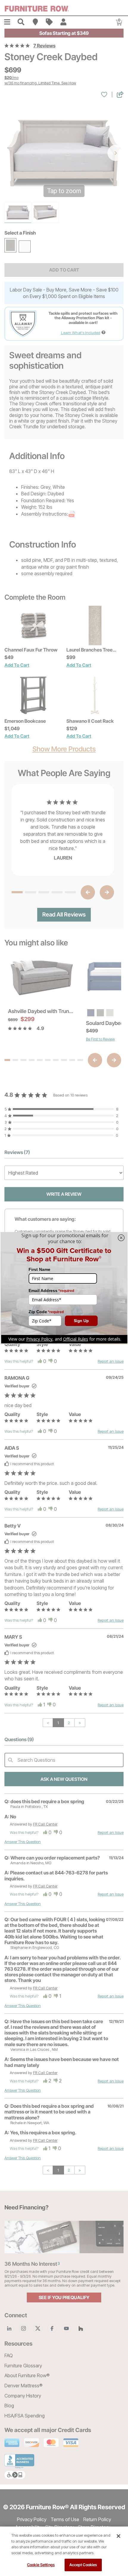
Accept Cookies (83, 2565)
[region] (64, 2551)
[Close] (118, 2536)
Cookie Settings (41, 2565)
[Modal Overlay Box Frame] (64, 1288)
